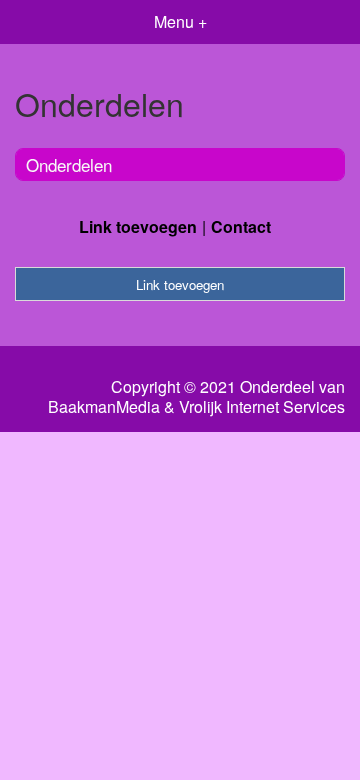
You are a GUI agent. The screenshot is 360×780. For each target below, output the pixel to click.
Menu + (180, 21)
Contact (241, 226)
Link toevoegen (138, 226)
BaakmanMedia (104, 407)
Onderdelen (69, 164)
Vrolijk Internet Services (262, 407)
